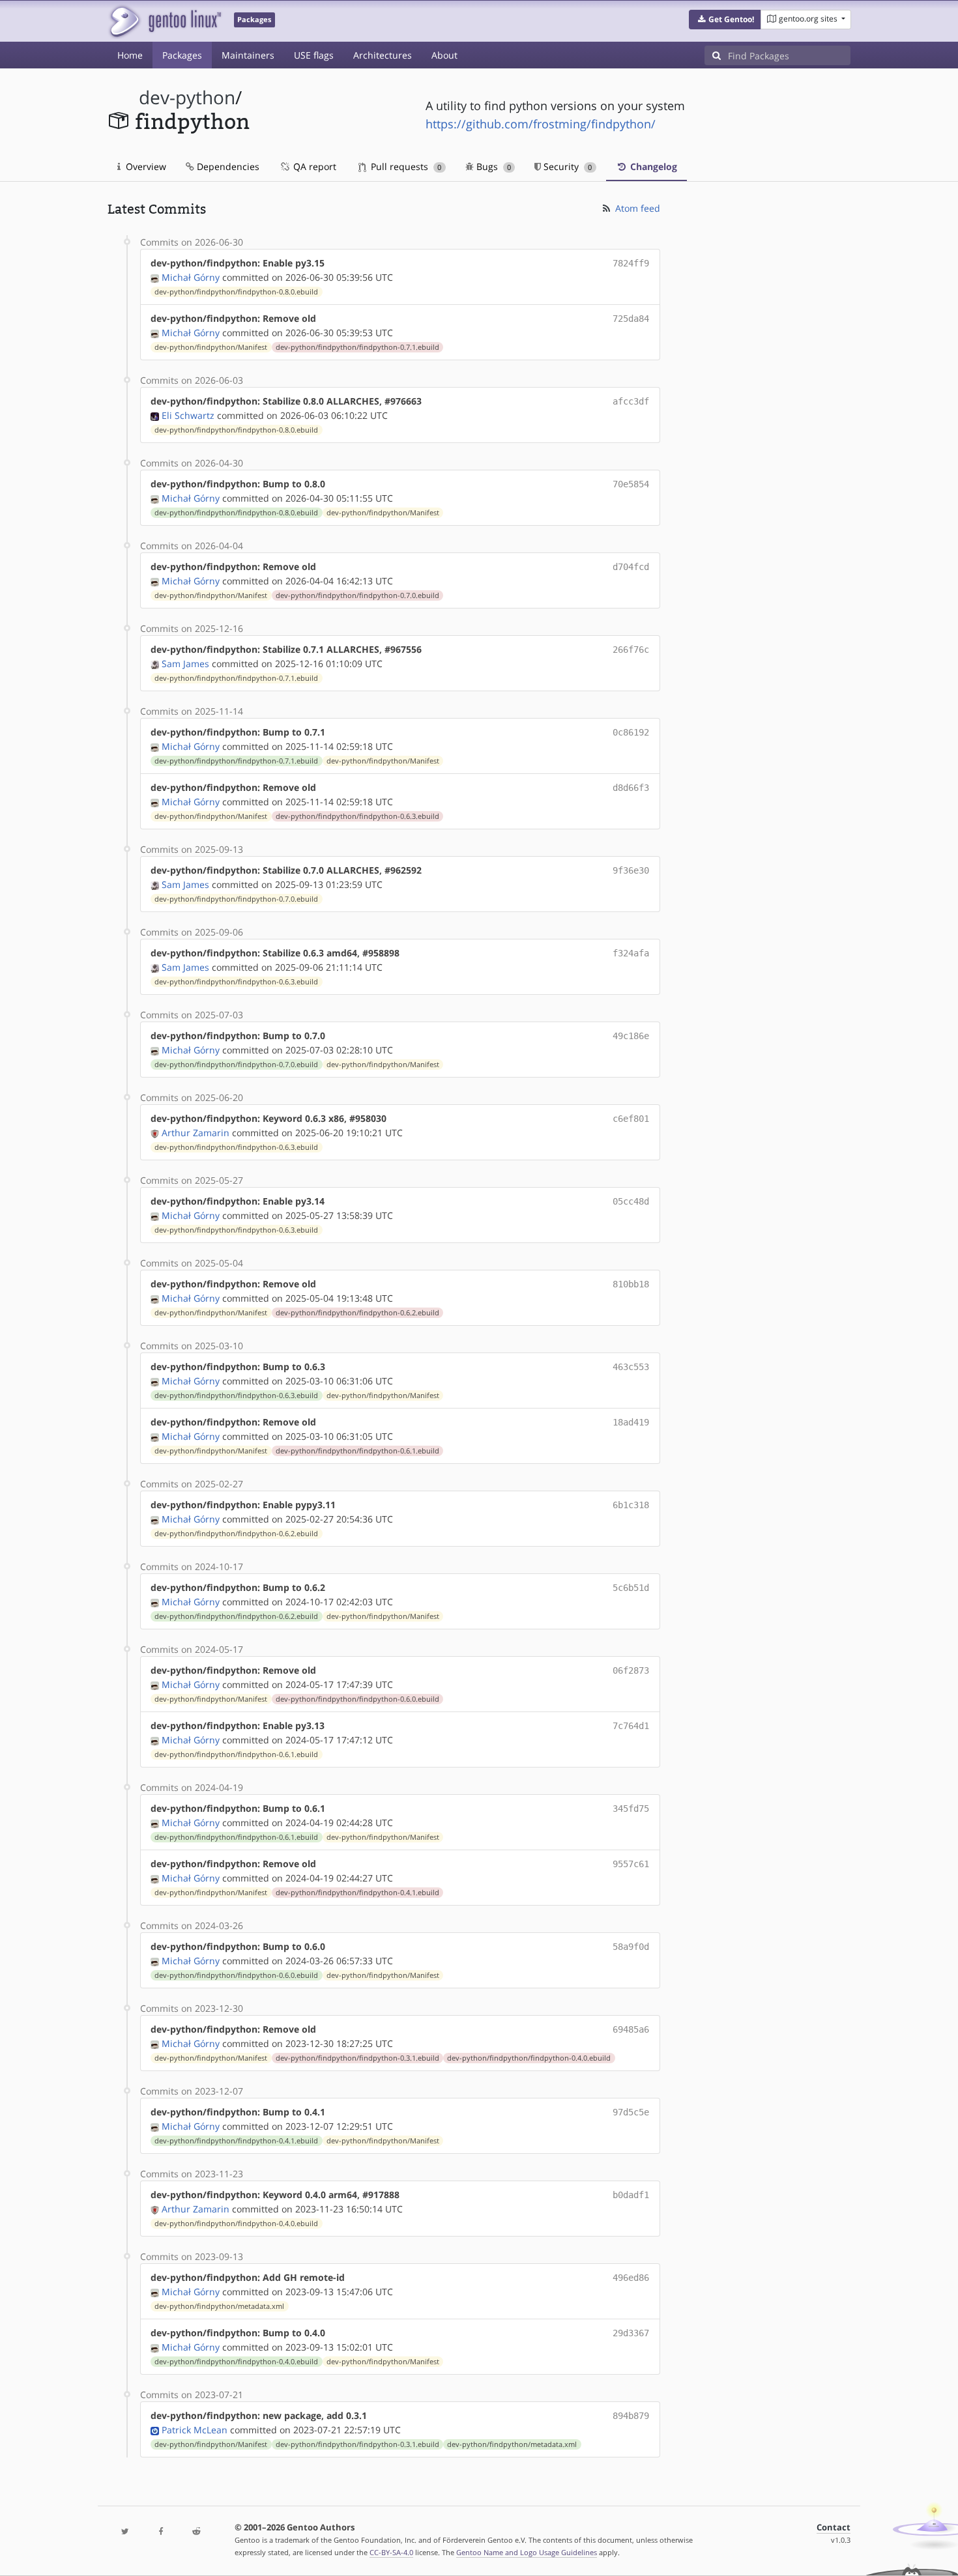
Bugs (492, 166)
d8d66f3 (631, 788)
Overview (145, 166)
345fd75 (631, 1809)
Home (130, 55)
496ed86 (631, 2278)
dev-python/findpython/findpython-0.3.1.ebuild (357, 2058)
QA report (313, 166)
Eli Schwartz (188, 415)
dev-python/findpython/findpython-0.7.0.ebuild (357, 595)
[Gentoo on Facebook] (160, 2532)
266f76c (631, 650)
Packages (182, 55)
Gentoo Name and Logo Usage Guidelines (527, 2552)
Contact (834, 2527)
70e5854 (631, 484)
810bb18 (631, 1284)
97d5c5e (631, 2112)
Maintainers (248, 55)
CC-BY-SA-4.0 (391, 2552)
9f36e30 (631, 870)
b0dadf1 (631, 2195)
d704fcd (631, 567)
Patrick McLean (195, 2430)
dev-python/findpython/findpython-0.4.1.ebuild (357, 1893)
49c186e (631, 1036)
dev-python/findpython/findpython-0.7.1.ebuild (357, 347)
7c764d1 (631, 1726)
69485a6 (631, 2029)
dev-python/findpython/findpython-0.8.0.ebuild (236, 292)
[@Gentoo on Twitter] (125, 2532)
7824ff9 (631, 263)
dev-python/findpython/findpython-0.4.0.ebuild (529, 2058)
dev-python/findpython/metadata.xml (219, 2306)
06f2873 (631, 1670)
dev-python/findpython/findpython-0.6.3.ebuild (357, 816)
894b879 (631, 2416)
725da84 (631, 319)
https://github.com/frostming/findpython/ (541, 124)
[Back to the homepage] (165, 21)
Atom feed (636, 208)
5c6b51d (631, 1588)
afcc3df (631, 401)
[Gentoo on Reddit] (196, 2532)
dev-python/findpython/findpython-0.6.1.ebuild (357, 1451)
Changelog (652, 166)
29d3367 (631, 2333)
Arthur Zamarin (196, 1133)
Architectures (383, 55)
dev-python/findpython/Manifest (211, 347)
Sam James (185, 664)
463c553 (631, 1367)
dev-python (187, 97)
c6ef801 (631, 1119)
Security (566, 166)
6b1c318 (631, 1505)
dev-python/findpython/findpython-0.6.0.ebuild (357, 1699)
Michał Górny (191, 277)
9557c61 (631, 1864)
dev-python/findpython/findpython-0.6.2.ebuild (357, 1313)
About (444, 55)
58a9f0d (631, 1947)
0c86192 (631, 732)
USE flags (314, 55)
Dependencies (227, 166)
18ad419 (631, 1422)
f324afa (631, 953)
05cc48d (631, 1201)
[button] (725, 20)
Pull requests (405, 166)
